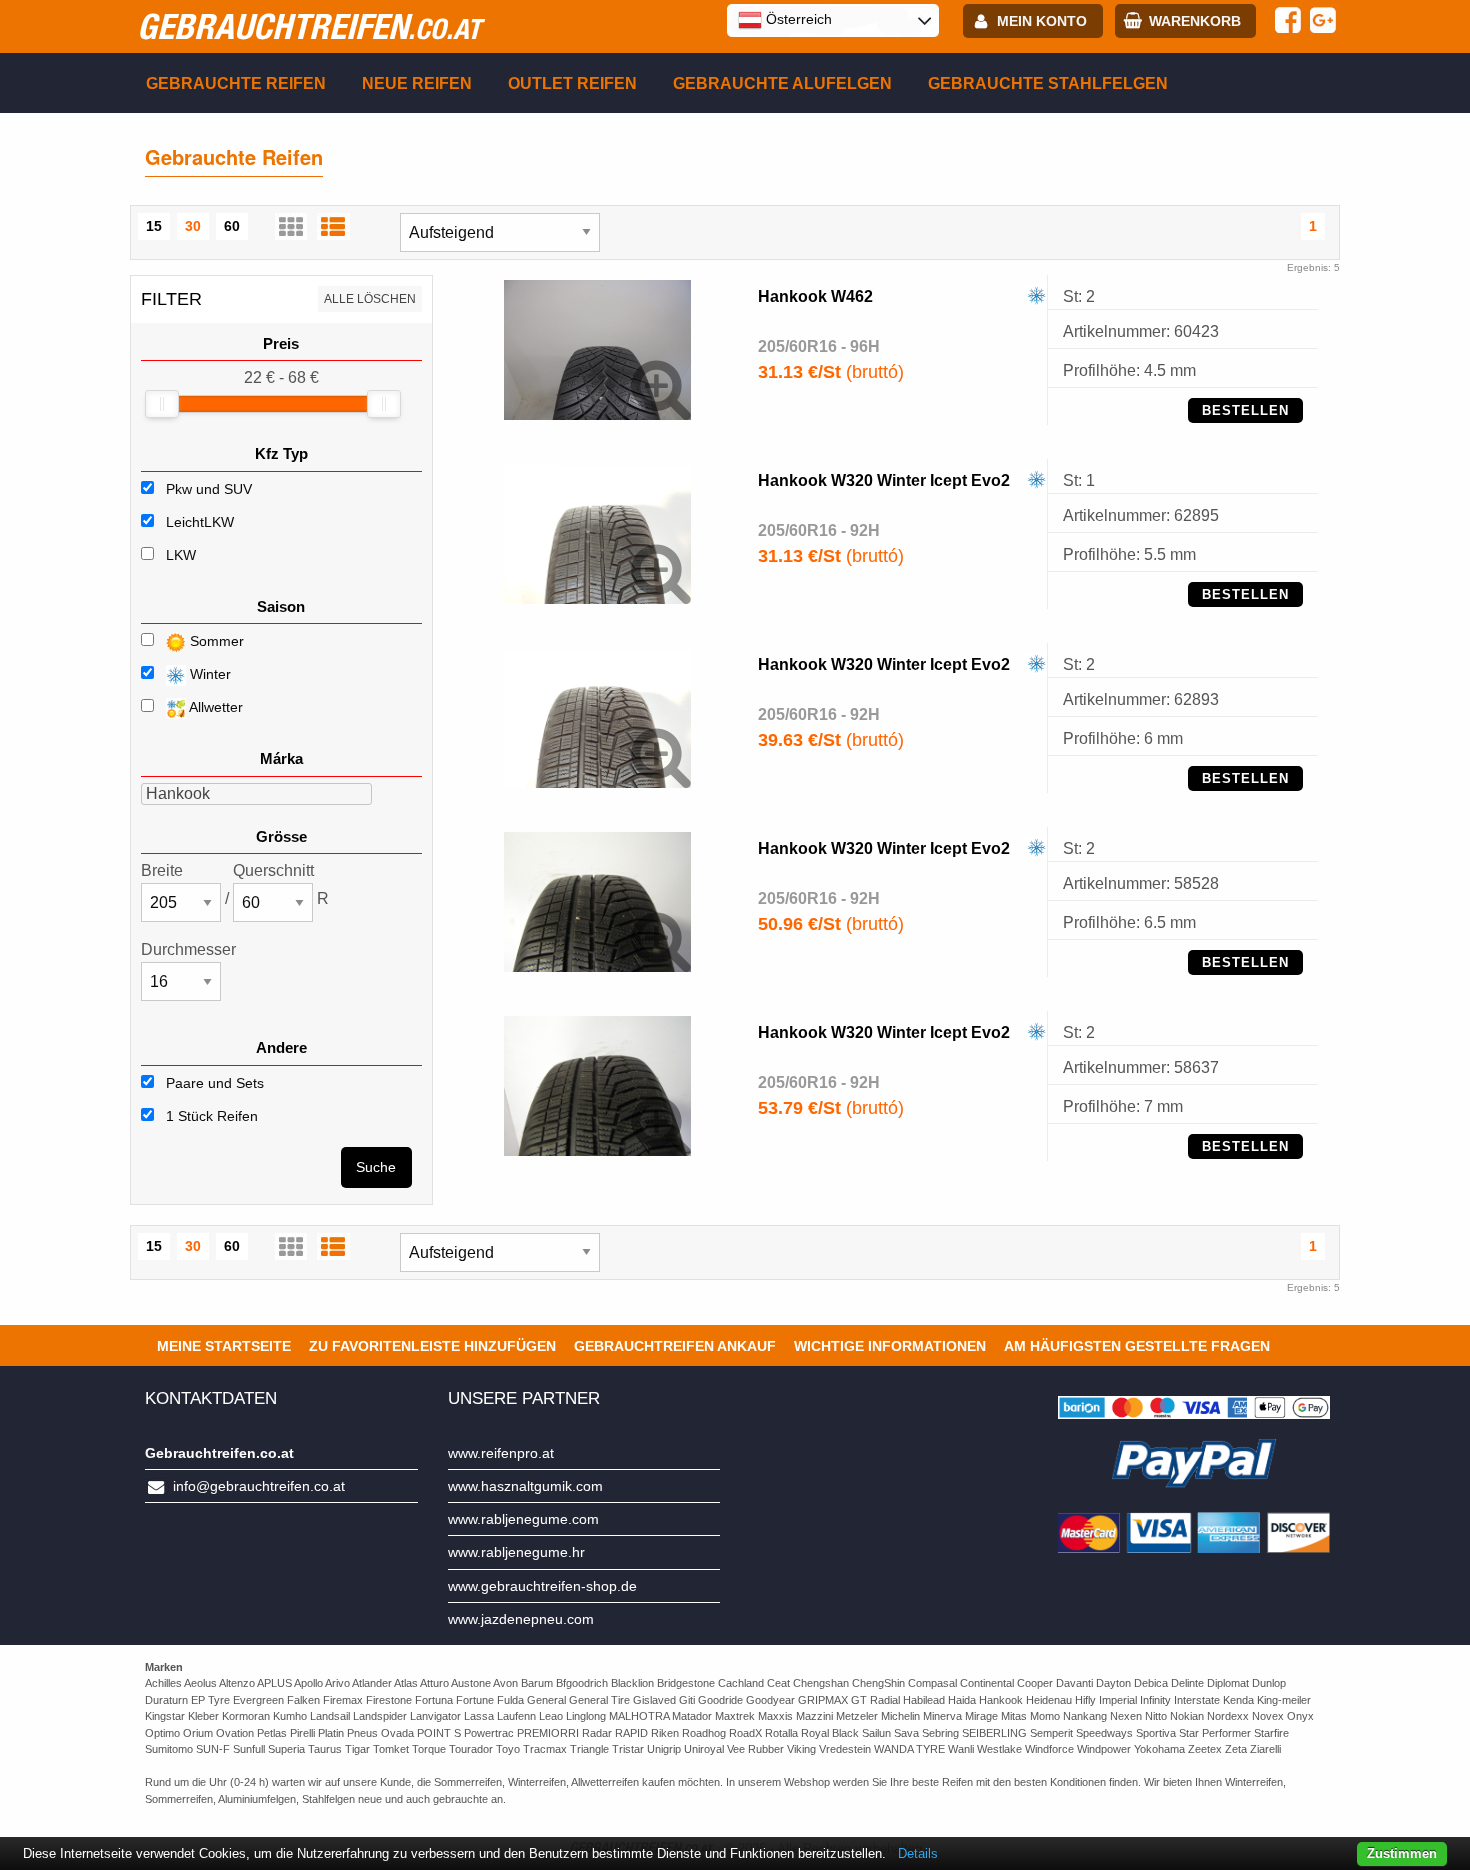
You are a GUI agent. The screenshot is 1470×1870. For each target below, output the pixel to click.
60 (232, 226)
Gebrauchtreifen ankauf (675, 1346)
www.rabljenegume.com (523, 1519)
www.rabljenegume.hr (516, 1552)
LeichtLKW (200, 522)
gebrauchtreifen (309, 26)
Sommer (215, 641)
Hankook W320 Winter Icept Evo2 (884, 480)
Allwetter (214, 707)
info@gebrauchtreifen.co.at (259, 1486)
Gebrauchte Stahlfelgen (1048, 83)
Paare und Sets (213, 1083)
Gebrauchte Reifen (236, 83)
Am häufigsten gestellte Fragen (1137, 1346)
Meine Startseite (224, 1346)
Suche (376, 1167)
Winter (208, 674)
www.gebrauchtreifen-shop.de (542, 1586)
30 (193, 226)
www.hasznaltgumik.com (525, 1486)
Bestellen (1245, 410)
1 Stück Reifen (210, 1116)
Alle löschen (370, 299)
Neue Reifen (417, 83)
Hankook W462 (815, 296)
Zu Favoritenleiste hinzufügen (432, 1346)
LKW (181, 555)
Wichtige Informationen (890, 1346)
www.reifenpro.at (501, 1453)
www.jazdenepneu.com (521, 1619)
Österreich (797, 19)
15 (154, 226)
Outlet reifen (572, 83)
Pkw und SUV (209, 489)
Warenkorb (1195, 21)
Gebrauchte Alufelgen (782, 83)
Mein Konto (1042, 21)
